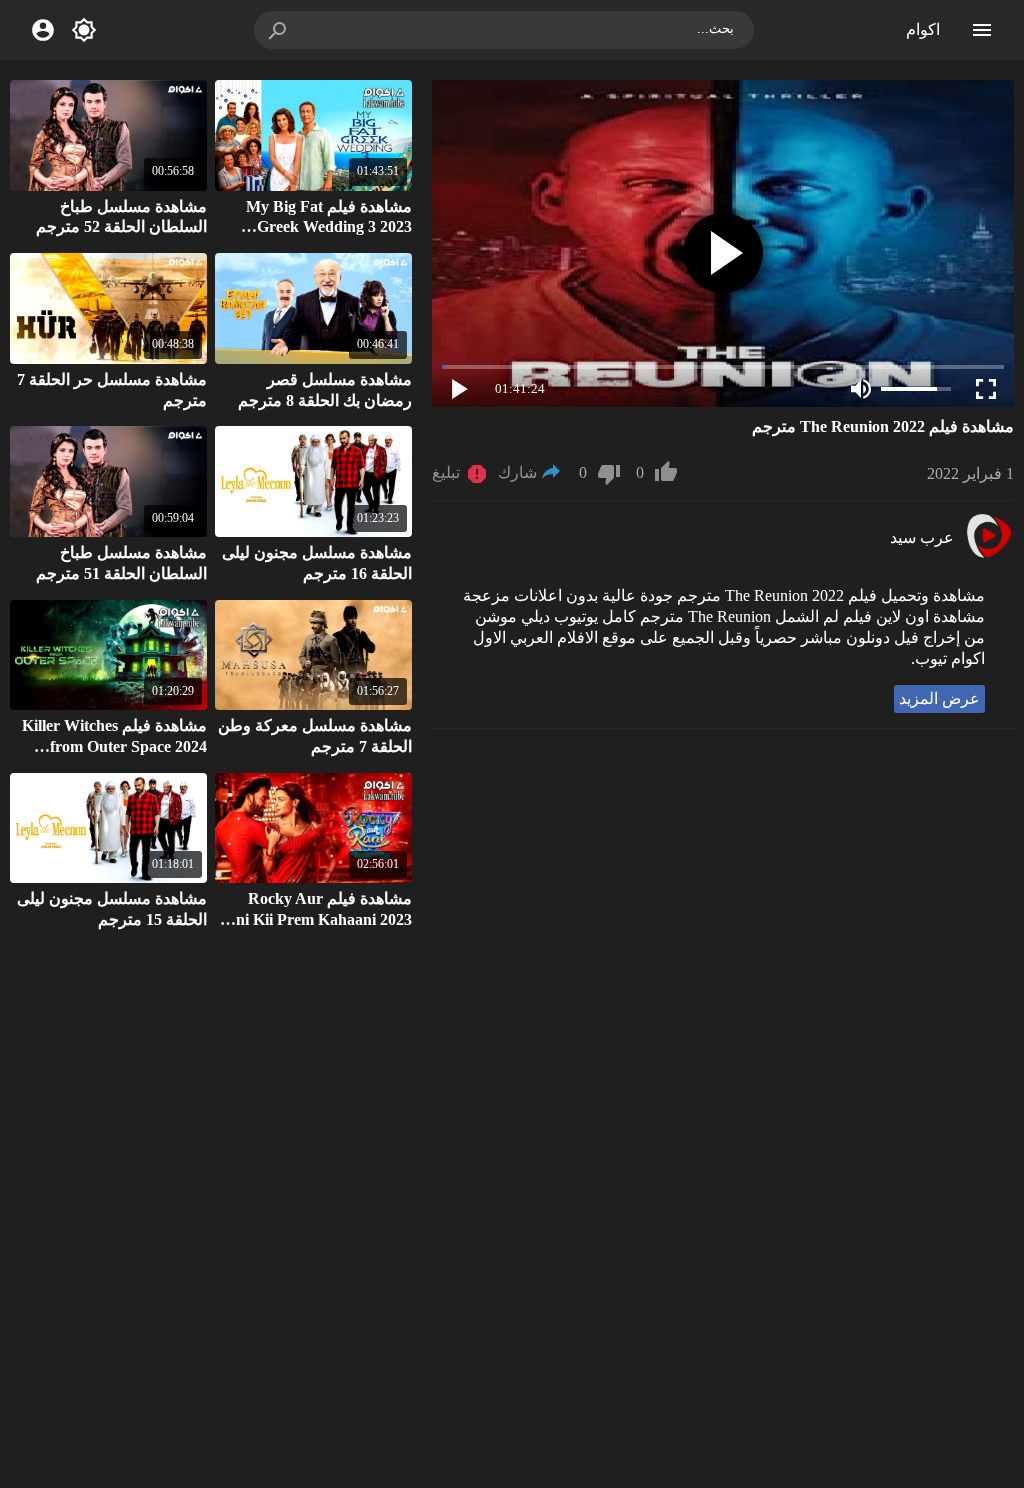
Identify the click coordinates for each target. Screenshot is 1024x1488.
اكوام (923, 29)
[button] (279, 30)
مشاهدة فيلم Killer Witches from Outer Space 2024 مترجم (114, 746)
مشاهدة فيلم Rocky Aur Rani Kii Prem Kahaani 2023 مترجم (314, 919)
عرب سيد (922, 537)
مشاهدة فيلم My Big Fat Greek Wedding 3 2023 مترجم (329, 227)
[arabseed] (988, 555)
